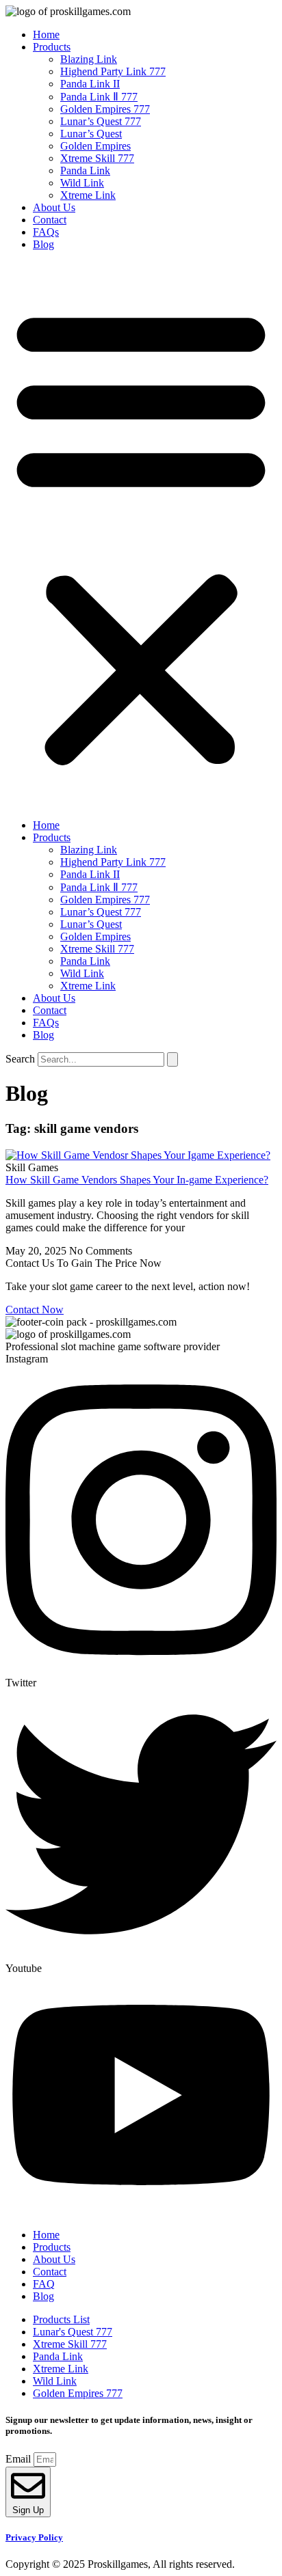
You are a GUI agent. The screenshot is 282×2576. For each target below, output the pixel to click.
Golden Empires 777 (105, 109)
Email (20, 2459)
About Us (54, 207)
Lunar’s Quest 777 (101, 121)
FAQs (46, 232)
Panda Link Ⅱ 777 (99, 97)
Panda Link (85, 170)
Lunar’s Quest (91, 134)
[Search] (172, 1059)
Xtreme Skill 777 (97, 158)
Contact (50, 220)
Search (20, 1059)
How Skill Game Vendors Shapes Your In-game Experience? (137, 1180)
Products (52, 47)
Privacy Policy (34, 2537)
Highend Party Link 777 (113, 71)
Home (46, 35)
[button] (141, 535)
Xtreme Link (88, 195)
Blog (43, 244)
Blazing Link (89, 59)
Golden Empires (95, 146)
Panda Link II (90, 84)
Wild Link (82, 183)
